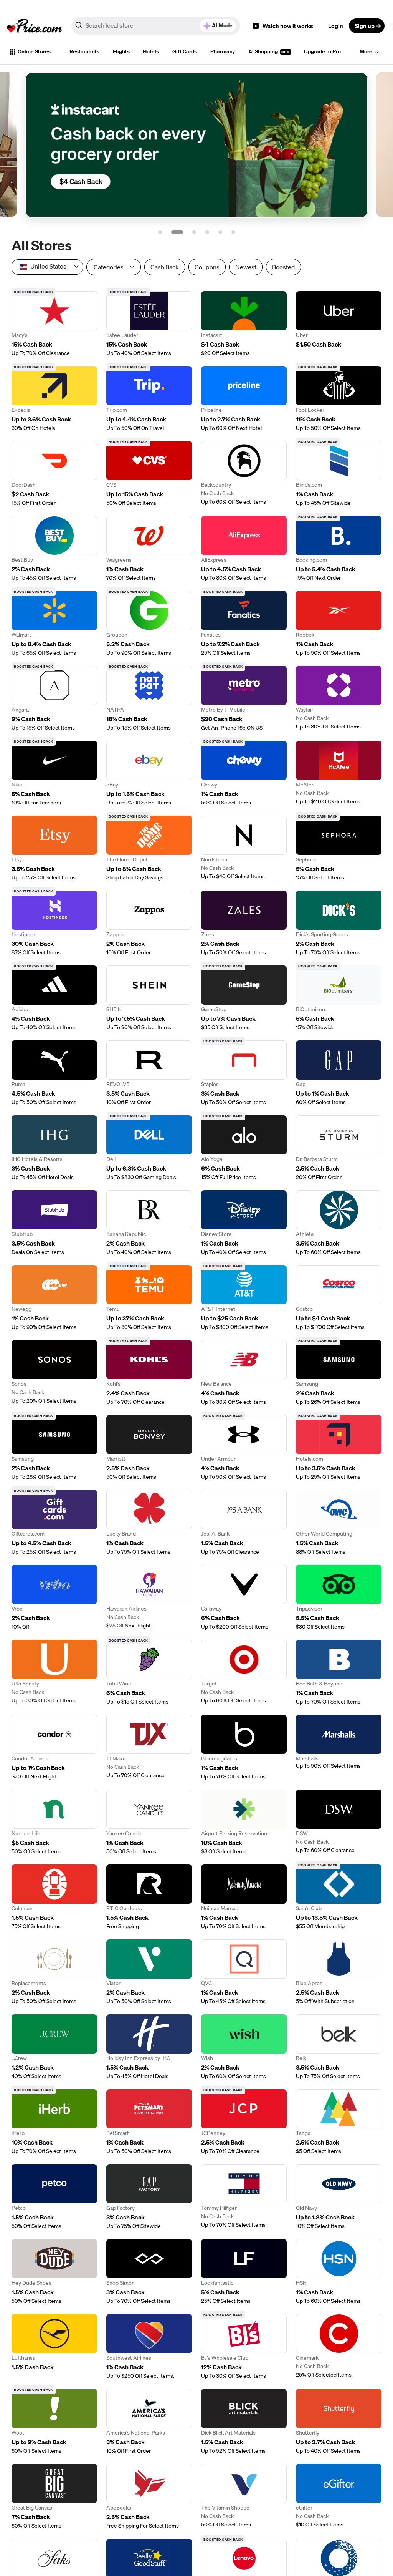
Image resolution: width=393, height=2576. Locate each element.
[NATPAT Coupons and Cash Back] (149, 699)
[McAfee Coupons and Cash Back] (339, 774)
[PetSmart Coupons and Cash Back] (149, 2122)
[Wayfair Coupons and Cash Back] (339, 699)
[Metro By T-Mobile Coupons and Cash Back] (244, 699)
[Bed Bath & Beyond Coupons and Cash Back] (339, 1673)
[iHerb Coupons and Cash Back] (54, 2122)
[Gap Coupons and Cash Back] (339, 1073)
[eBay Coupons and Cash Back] (149, 774)
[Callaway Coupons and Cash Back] (244, 1598)
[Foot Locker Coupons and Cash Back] (339, 399)
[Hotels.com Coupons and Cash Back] (339, 1448)
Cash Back (165, 267)
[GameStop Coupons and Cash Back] (244, 998)
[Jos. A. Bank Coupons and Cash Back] (244, 1523)
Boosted (283, 267)
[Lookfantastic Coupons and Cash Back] (244, 2272)
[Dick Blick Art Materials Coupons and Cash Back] (244, 2422)
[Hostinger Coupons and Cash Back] (54, 923)
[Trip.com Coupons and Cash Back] (149, 399)
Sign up (365, 26)
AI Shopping (264, 51)
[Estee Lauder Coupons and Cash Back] (149, 324)
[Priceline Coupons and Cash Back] (244, 399)
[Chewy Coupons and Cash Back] (244, 774)
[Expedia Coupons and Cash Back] (54, 399)
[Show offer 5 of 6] (220, 232)
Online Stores (34, 51)
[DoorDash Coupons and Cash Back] (54, 474)
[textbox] (47, 266)
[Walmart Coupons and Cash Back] (54, 624)
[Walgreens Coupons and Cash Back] (149, 549)
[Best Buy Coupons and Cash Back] (54, 549)
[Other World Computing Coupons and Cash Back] (339, 1523)
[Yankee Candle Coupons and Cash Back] (149, 1822)
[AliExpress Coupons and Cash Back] (244, 549)
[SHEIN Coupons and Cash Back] (149, 998)
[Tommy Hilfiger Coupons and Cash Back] (244, 2197)
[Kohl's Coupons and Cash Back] (149, 1373)
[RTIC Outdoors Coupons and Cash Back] (149, 1897)
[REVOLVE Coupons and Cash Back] (149, 1073)
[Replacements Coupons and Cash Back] (54, 1972)
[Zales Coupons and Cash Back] (244, 923)
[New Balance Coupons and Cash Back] (244, 1373)
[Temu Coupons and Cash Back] (149, 1298)
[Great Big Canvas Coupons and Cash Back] (54, 2497)
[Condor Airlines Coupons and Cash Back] (54, 1747)
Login (336, 26)
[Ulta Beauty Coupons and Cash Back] (54, 1673)
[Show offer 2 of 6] (173, 232)
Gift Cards (185, 51)
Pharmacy (223, 51)
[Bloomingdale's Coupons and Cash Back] (244, 1747)
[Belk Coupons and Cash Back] (339, 2047)
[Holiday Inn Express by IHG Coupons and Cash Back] (149, 2047)
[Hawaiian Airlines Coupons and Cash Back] (149, 1598)
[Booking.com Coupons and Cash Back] (339, 549)
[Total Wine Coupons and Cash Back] (149, 1673)
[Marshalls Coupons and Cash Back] (339, 1747)
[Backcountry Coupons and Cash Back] (244, 474)
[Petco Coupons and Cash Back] (54, 2197)
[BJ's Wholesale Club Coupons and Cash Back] (244, 2347)
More (366, 51)
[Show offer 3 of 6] (190, 232)
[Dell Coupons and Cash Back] (149, 1148)
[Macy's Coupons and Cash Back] (54, 324)
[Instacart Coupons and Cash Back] (244, 324)
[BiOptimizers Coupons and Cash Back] (339, 998)
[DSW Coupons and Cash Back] (339, 1822)
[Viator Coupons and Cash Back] (149, 1972)
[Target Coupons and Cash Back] (244, 1673)
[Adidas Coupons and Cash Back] (54, 998)
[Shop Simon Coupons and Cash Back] (149, 2272)
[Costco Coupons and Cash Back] (339, 1298)
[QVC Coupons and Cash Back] (244, 1972)
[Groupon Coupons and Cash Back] (149, 624)
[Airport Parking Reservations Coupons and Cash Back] (244, 1822)
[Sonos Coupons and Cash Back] (54, 1373)
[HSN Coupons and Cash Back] (339, 2272)
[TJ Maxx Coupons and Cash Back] (149, 1747)
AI (222, 25)
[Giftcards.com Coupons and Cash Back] (54, 1523)
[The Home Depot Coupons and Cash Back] (149, 848)
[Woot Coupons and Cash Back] (54, 2422)
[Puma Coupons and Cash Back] (54, 1073)
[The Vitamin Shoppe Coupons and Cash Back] (244, 2497)
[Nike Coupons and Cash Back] (54, 774)
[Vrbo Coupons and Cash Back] (54, 1598)
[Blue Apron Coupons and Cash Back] (339, 1972)
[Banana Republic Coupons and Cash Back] (149, 1223)
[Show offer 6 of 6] (233, 232)
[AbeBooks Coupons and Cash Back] (149, 2497)
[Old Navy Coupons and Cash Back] (339, 2197)
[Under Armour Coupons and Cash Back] (244, 1448)
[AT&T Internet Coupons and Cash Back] (244, 1298)
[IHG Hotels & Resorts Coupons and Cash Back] (54, 1148)
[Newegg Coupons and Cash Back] (54, 1298)
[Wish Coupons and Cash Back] (244, 2047)
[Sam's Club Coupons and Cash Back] (339, 1897)
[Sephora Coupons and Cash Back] (339, 848)
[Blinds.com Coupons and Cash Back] (339, 474)
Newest (246, 267)
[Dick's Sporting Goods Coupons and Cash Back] (339, 923)
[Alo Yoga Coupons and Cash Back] (244, 1148)
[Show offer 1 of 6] (160, 232)
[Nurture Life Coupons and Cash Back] (54, 1822)
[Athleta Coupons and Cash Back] (339, 1223)
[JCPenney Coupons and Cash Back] (244, 2122)
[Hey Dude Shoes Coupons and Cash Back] (54, 2272)
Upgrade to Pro (322, 51)
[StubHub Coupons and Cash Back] (54, 1223)
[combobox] (156, 26)
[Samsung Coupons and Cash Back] (339, 1373)
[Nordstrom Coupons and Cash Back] (244, 848)
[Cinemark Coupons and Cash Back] (339, 2347)
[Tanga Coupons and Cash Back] (339, 2122)
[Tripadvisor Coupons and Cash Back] (339, 1598)
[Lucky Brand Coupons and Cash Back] (149, 1523)
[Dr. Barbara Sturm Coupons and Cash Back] (339, 1148)
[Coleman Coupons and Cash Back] (54, 1897)
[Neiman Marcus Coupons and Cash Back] (244, 1897)
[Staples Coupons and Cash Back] (244, 1073)
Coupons (207, 267)
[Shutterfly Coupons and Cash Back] (339, 2422)
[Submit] (79, 27)
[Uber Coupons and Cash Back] (339, 324)
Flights (121, 51)
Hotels (151, 51)
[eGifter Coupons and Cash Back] (339, 2497)
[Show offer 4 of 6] (207, 232)
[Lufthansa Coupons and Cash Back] (54, 2347)
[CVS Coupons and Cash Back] (149, 474)
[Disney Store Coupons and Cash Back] (244, 1223)
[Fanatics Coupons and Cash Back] (244, 624)
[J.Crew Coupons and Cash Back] (54, 2047)
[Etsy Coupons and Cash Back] (54, 848)
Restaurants (84, 51)
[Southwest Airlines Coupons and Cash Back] (149, 2347)
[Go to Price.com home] (35, 26)
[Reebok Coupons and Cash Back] (339, 624)
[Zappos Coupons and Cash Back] (149, 923)
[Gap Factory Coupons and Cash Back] (149, 2197)
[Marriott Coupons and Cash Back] (149, 1448)
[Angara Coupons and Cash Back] (54, 699)
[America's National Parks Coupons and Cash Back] (149, 2422)
